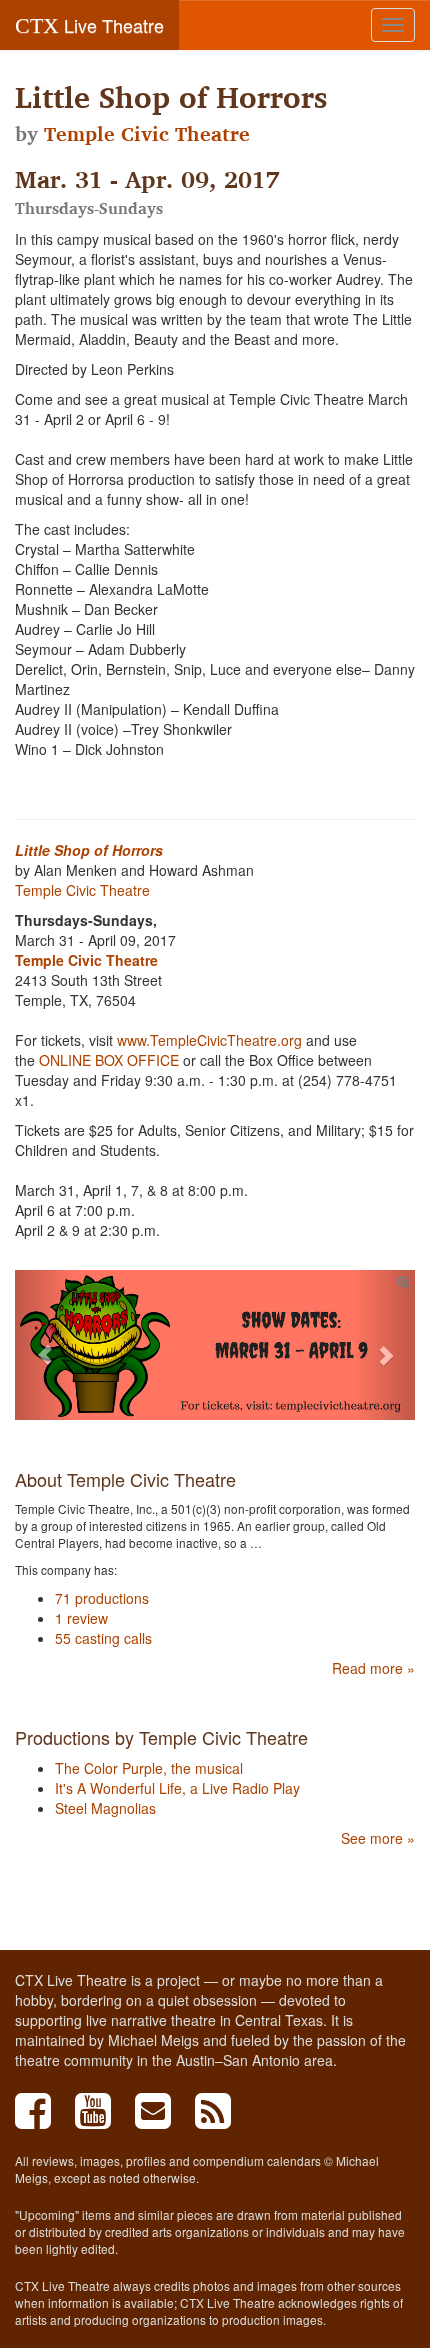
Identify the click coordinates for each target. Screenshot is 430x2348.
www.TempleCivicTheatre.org (211, 1040)
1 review (81, 1618)
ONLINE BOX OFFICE (109, 1060)
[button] (45, 1345)
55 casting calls (103, 1638)
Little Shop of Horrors (89, 850)
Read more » (373, 1668)
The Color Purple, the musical (149, 1768)
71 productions (102, 1598)
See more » (378, 1838)
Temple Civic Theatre (147, 134)
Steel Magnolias (105, 1808)
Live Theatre (89, 25)
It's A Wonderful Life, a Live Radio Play (177, 1788)
